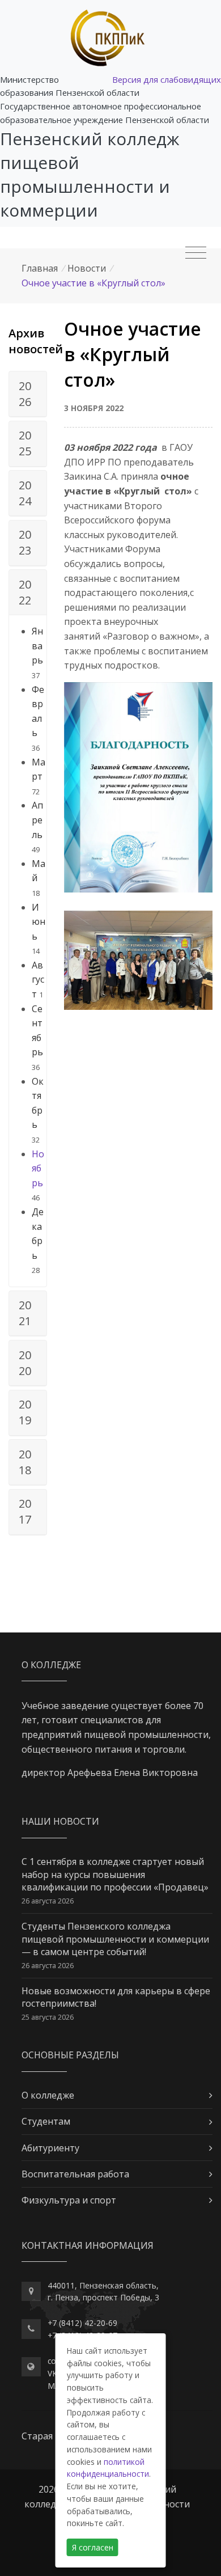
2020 (25, 1363)
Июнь (39, 922)
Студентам (46, 2121)
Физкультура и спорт (69, 2200)
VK (52, 2373)
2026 (25, 394)
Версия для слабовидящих (167, 79)
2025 (25, 443)
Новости (87, 268)
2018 (25, 1462)
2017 (25, 1511)
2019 (25, 1412)
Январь (37, 646)
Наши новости (60, 1821)
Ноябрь (38, 1168)
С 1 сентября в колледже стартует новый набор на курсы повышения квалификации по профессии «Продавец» (115, 1874)
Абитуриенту (50, 2148)
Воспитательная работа (75, 2174)
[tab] (28, 394)
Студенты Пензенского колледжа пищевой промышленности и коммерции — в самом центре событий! (115, 1939)
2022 (25, 592)
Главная (40, 268)
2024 (25, 493)
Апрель (37, 820)
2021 (25, 1313)
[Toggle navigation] (196, 253)
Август (38, 980)
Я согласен (93, 2547)
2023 (25, 542)
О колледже (48, 2095)
